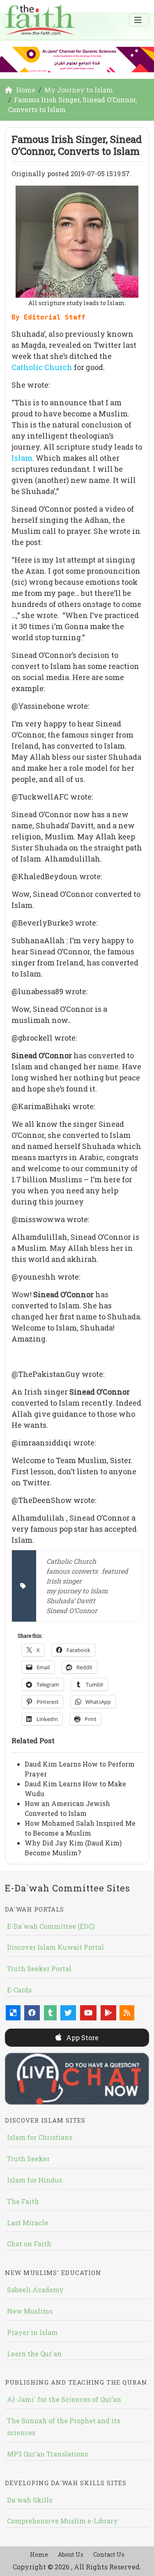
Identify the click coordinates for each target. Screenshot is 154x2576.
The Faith (23, 2201)
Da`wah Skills (30, 2500)
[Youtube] (88, 2013)
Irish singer (64, 1581)
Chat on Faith (29, 2244)
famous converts (72, 1571)
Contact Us (109, 2554)
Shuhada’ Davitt (71, 1601)
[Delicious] (13, 2013)
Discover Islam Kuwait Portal (55, 1947)
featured (115, 1571)
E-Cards (19, 1990)
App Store (82, 2037)
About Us (71, 2554)
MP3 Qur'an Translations (47, 2454)
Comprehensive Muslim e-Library (62, 2521)
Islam (22, 458)
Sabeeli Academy (35, 2290)
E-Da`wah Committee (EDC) (51, 1926)
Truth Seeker (28, 2159)
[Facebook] (32, 2013)
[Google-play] (108, 2013)
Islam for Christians (40, 2137)
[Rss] (127, 2013)
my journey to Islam (77, 1591)
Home (39, 2554)
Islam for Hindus (34, 2180)
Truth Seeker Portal (39, 1968)
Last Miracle (28, 2223)
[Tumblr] (50, 2013)
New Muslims (30, 2311)
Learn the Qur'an (34, 2354)
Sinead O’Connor (72, 1610)
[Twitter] (68, 2013)
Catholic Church (42, 367)
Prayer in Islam (32, 2332)
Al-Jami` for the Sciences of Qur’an (64, 2399)
